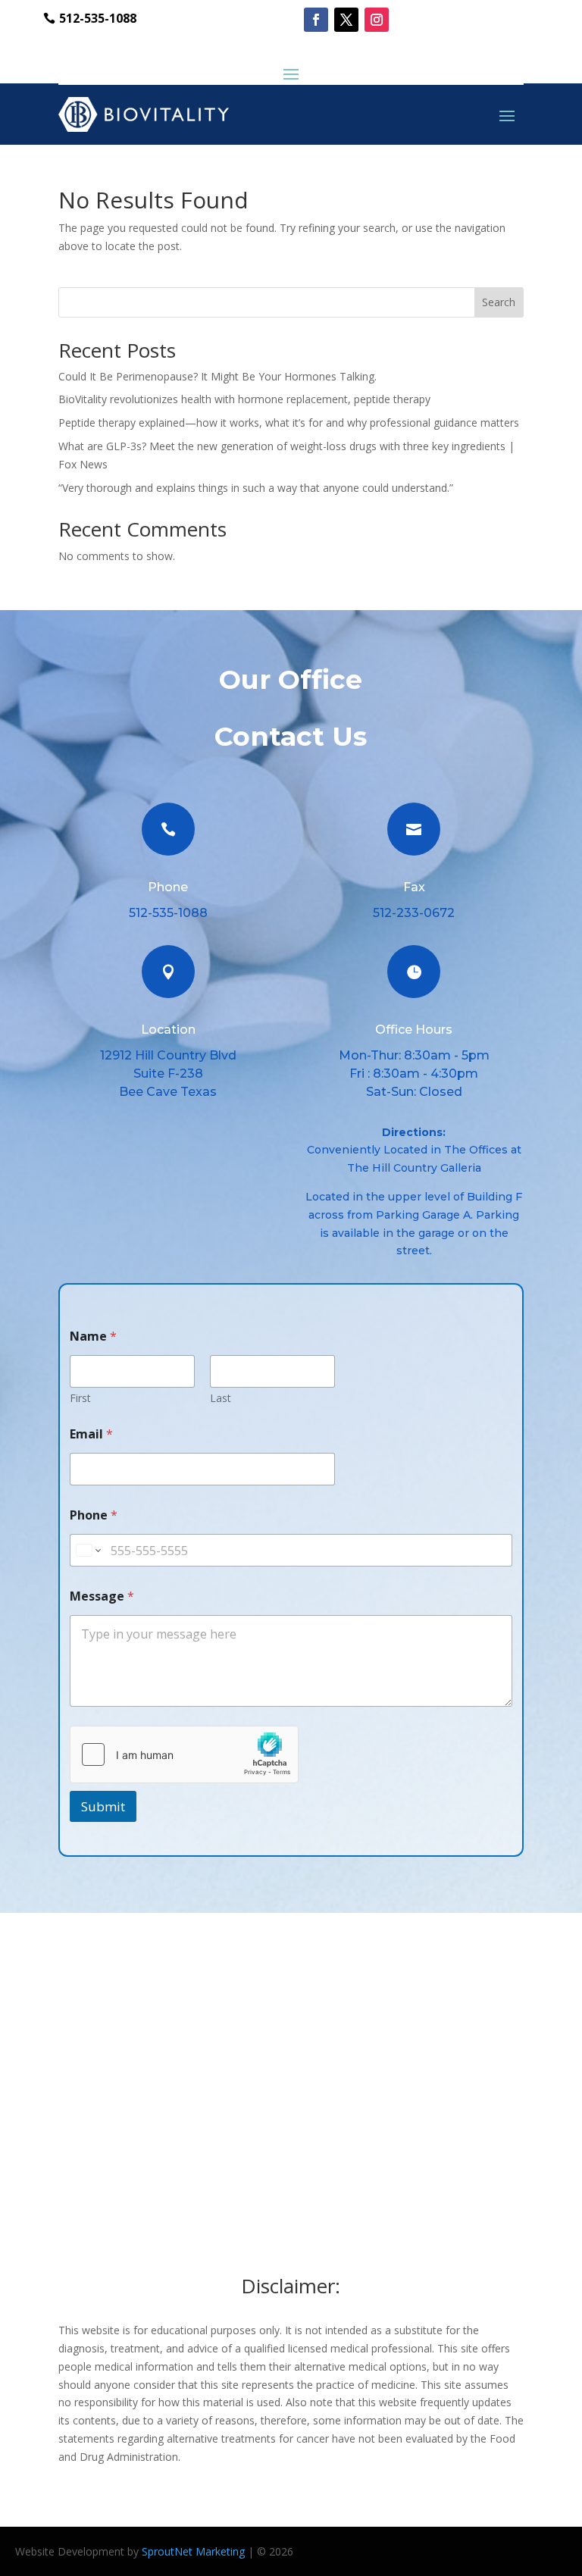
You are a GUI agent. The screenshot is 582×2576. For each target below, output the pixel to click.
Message (102, 1596)
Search (499, 302)
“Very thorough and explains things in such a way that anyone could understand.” (256, 488)
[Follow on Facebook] (316, 20)
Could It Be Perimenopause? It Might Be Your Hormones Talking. (217, 376)
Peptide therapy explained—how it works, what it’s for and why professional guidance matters (289, 423)
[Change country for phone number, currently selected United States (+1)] (88, 1550)
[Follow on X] (346, 20)
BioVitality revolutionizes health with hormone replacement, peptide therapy (244, 399)
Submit (103, 1806)
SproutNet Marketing (193, 2551)
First (80, 1398)
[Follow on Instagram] (377, 20)
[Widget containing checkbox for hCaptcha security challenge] (184, 1754)
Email (91, 1434)
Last (221, 1398)
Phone (94, 1515)
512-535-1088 (98, 18)
